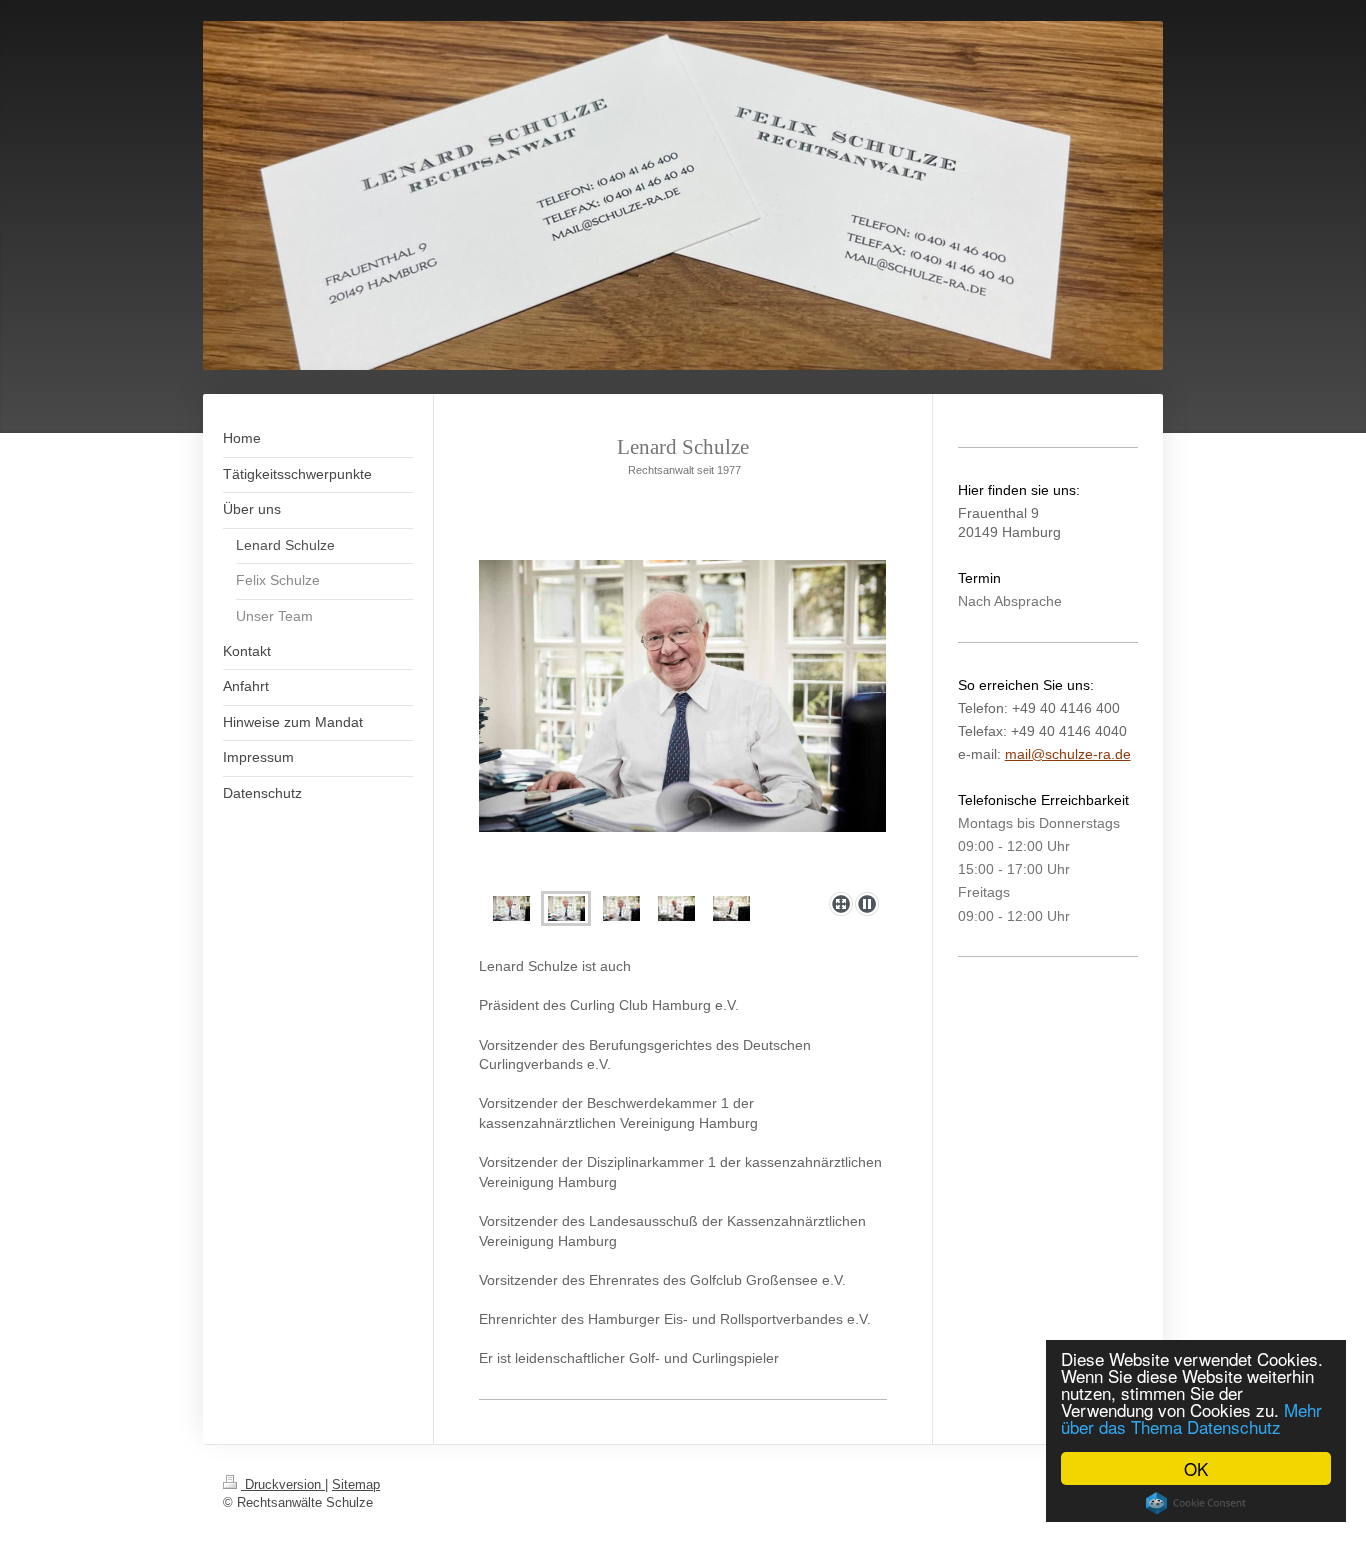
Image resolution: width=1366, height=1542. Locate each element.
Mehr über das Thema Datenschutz (1191, 1418)
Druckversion (283, 1484)
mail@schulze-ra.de (1068, 754)
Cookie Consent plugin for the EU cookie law (1196, 1503)
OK (1196, 1468)
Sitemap (356, 1484)
